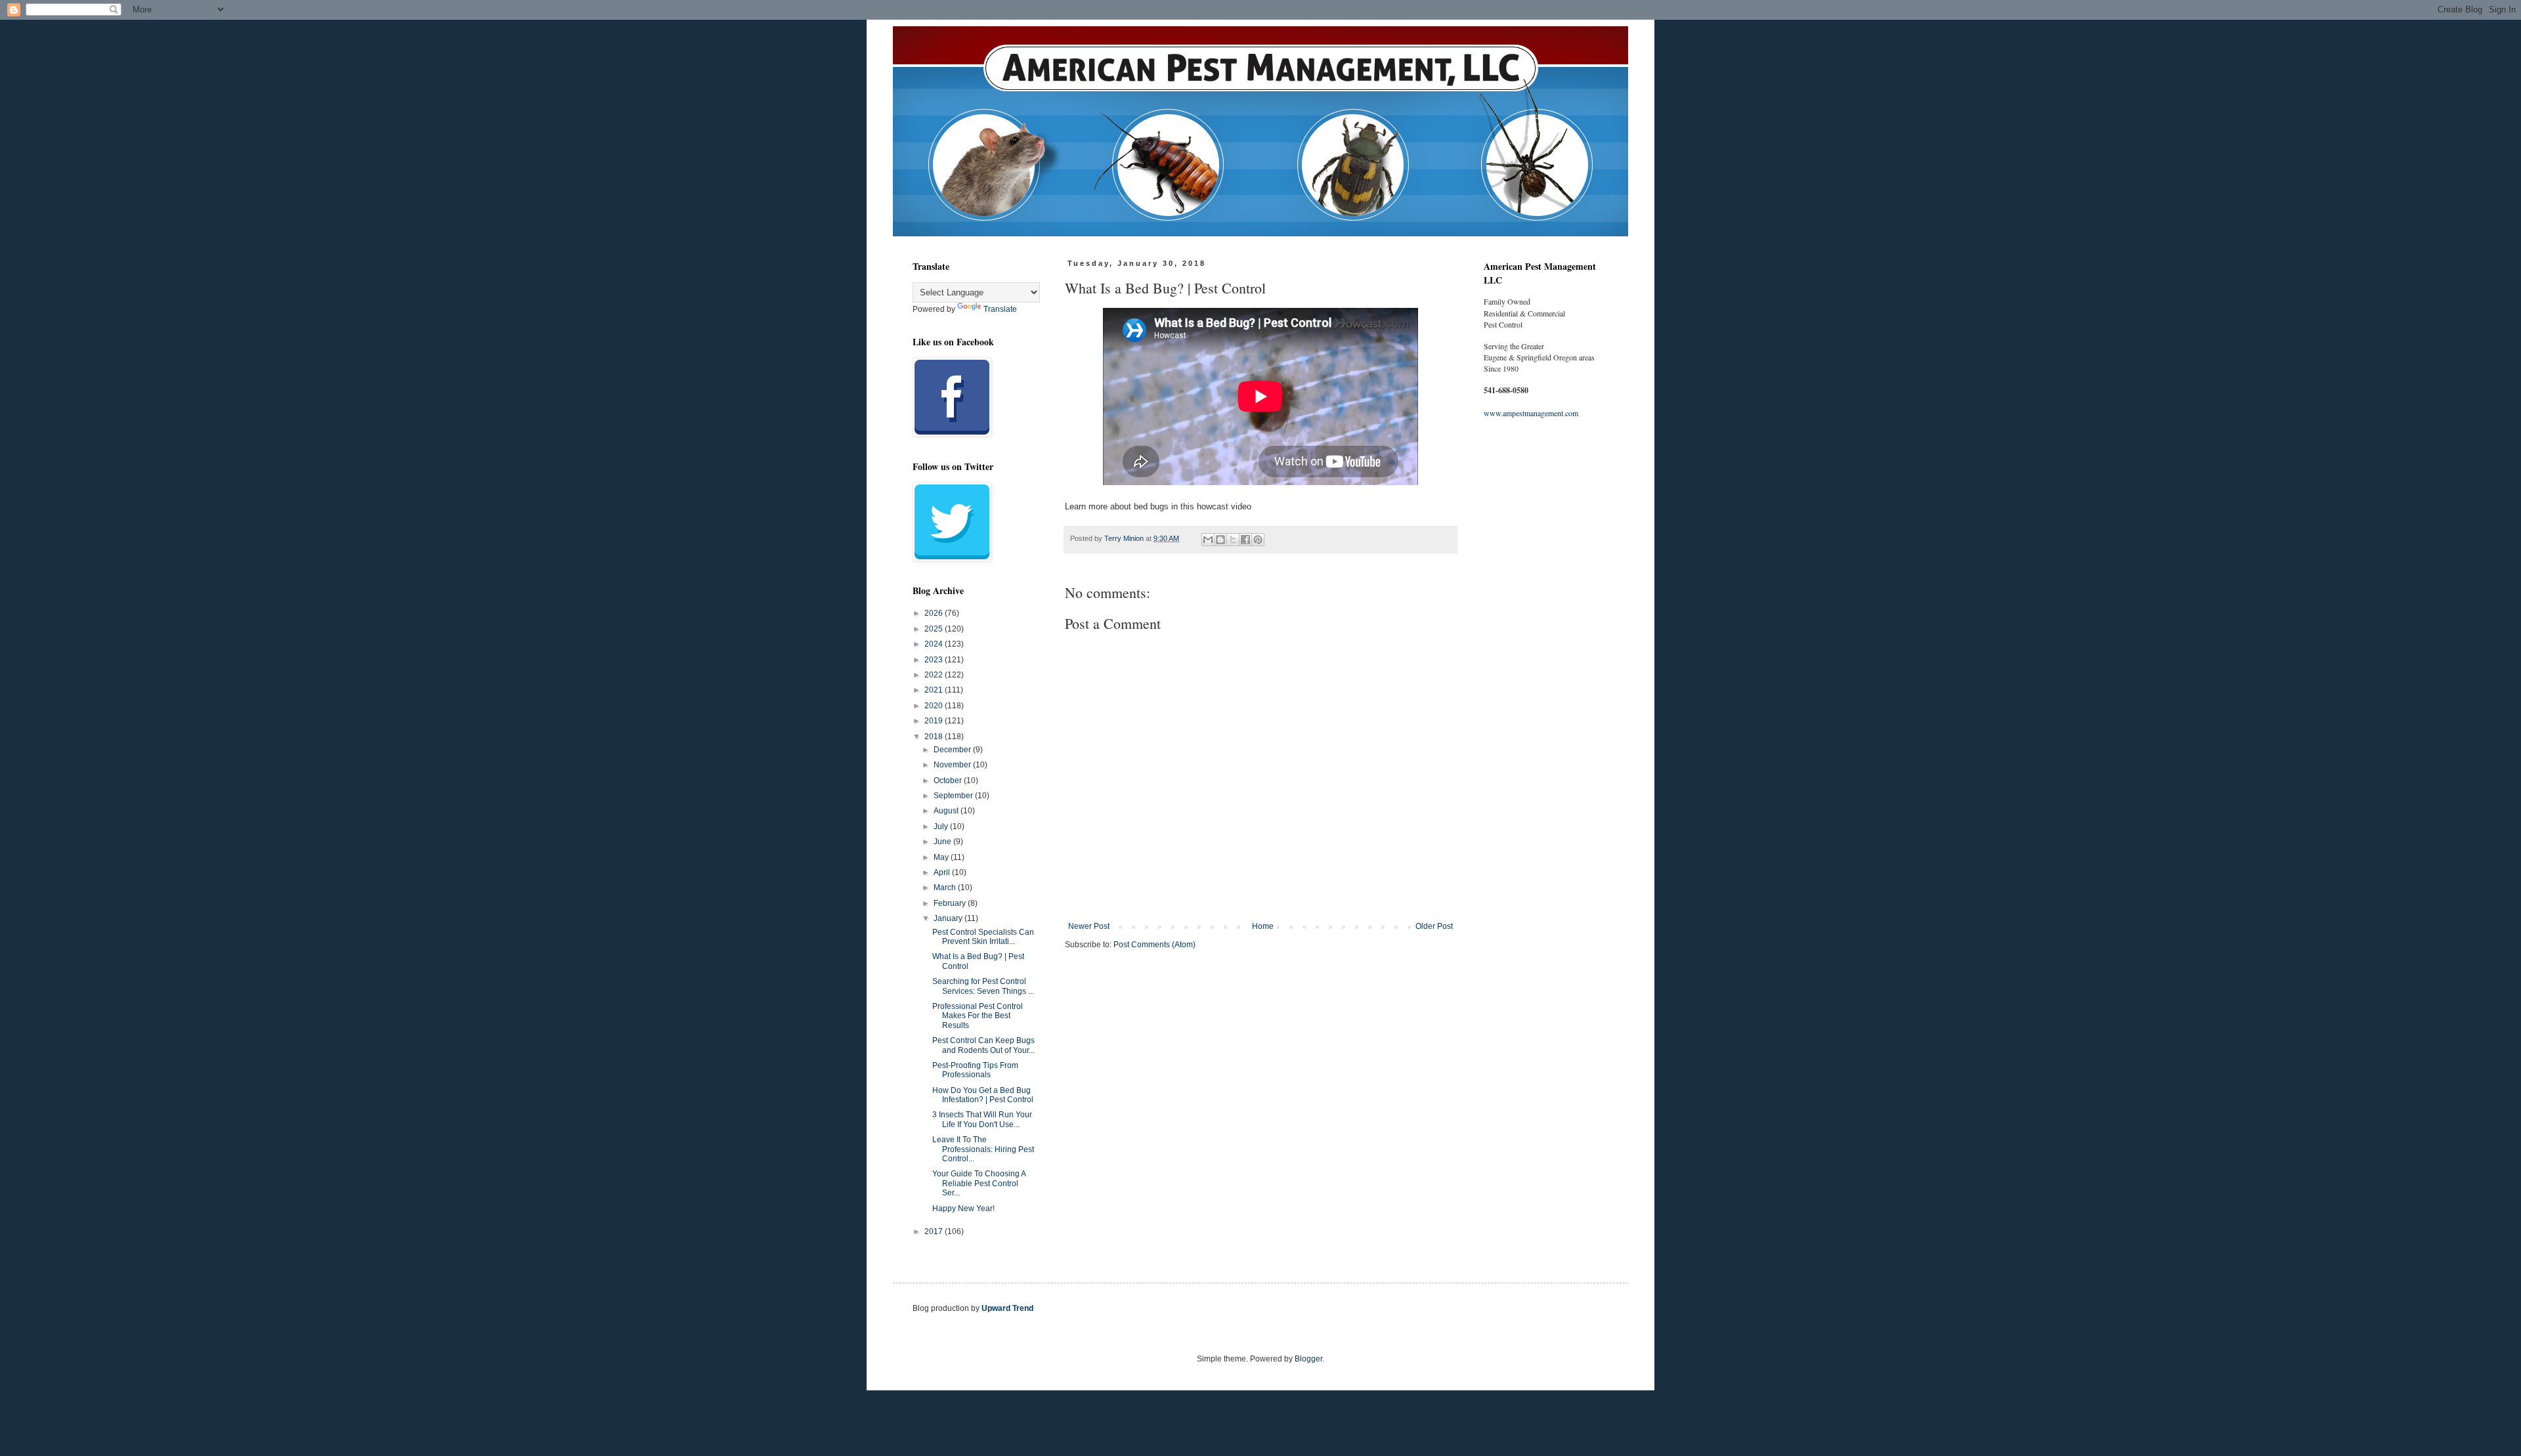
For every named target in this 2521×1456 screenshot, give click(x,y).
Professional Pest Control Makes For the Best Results (978, 1016)
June (943, 842)
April (943, 872)
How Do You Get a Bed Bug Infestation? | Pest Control (983, 1095)
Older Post (1434, 926)
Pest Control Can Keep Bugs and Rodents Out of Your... (983, 1045)
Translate (1000, 309)
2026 (935, 613)
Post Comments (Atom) (1154, 945)
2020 (935, 706)
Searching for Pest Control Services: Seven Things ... (983, 986)
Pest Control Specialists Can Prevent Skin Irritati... (983, 937)
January (949, 918)
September (954, 796)
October (949, 781)
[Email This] (1208, 540)
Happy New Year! (963, 1209)
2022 (935, 675)
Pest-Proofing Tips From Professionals (975, 1070)
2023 (935, 660)
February (951, 903)
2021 (935, 690)
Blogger (1308, 1359)
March (946, 888)
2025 (935, 629)
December (953, 750)
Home (1263, 926)
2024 (935, 644)
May (942, 857)
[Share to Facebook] (1245, 540)
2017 (935, 1231)
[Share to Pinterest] (1258, 540)
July (942, 826)
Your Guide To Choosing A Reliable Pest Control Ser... (979, 1183)
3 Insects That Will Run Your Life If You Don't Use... (982, 1119)
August (947, 811)
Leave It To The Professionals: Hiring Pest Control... (983, 1149)
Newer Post (1089, 926)
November (953, 765)
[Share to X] (1233, 540)
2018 (935, 737)
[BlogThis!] (1220, 540)
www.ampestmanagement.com (1531, 413)
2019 (935, 721)
